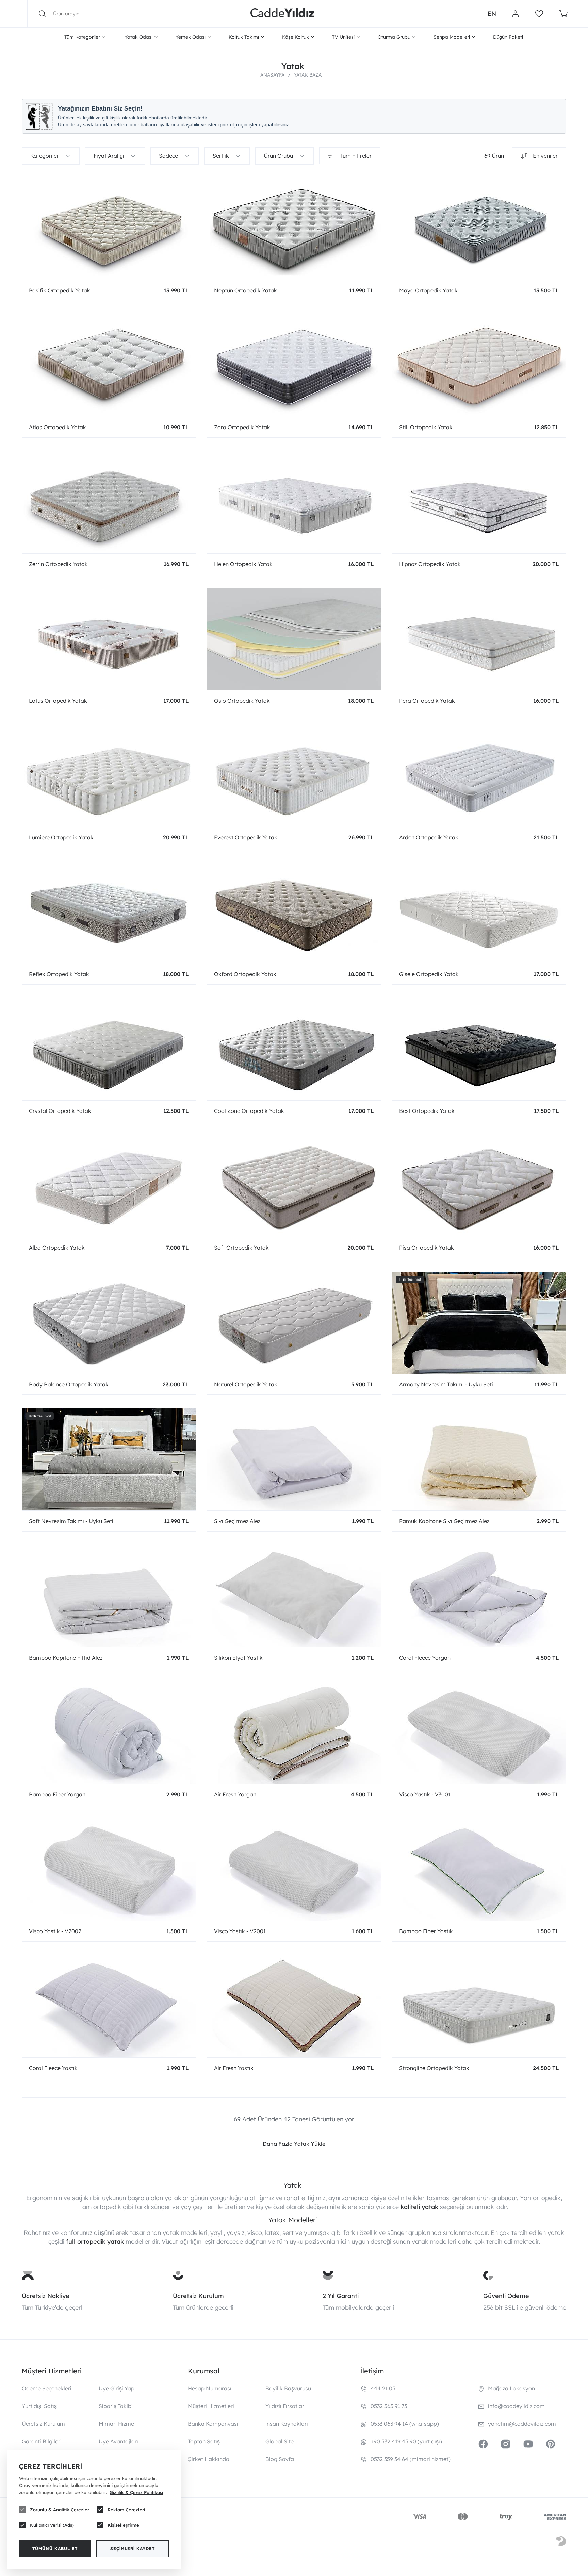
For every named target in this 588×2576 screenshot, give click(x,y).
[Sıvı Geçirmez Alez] (294, 1459)
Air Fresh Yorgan (235, 1794)
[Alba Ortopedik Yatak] (109, 1186)
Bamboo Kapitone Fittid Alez (66, 1658)
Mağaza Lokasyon (511, 2388)
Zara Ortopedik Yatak (242, 427)
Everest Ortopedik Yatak (246, 837)
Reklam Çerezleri (126, 2510)
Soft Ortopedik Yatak (241, 1248)
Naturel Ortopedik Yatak (246, 1384)
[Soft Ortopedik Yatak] (294, 1186)
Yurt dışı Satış (39, 2406)
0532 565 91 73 (389, 2406)
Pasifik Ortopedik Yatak (60, 290)
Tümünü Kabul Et (55, 2549)
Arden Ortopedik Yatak (429, 837)
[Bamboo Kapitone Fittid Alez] (109, 1596)
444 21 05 (383, 2388)
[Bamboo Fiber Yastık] (479, 1870)
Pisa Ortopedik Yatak (427, 1248)
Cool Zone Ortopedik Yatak (249, 1111)
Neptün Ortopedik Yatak (246, 290)
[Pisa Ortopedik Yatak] (479, 1186)
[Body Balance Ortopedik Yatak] (109, 1323)
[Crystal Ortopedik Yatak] (109, 1049)
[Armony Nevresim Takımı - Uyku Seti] (479, 1323)
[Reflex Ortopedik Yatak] (109, 913)
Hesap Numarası (210, 2388)
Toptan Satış (204, 2441)
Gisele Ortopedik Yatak (429, 974)
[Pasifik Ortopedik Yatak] (109, 229)
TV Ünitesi (343, 37)
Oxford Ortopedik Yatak (245, 974)
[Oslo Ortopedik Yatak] (294, 639)
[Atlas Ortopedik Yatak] (109, 366)
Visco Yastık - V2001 (240, 1931)
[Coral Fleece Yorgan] (479, 1596)
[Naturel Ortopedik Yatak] (294, 1323)
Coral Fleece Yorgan (425, 1658)
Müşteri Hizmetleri (211, 2406)
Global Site (280, 2441)
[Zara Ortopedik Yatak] (294, 366)
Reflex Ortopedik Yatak (59, 974)
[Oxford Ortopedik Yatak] (294, 913)
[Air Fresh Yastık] (294, 2006)
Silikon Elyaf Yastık (238, 1658)
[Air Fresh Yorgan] (294, 1733)
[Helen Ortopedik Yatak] (294, 502)
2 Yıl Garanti (341, 2296)
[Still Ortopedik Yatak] (479, 366)
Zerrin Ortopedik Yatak (58, 564)
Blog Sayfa (280, 2459)
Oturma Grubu (394, 37)
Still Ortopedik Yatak (426, 427)
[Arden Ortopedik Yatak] (479, 776)
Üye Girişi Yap (117, 2388)
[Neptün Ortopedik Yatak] (294, 229)
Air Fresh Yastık (234, 2068)
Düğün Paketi (508, 37)
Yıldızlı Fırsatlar (285, 2406)
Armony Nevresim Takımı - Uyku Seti (446, 1384)
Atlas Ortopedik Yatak (58, 427)
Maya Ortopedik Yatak (428, 290)
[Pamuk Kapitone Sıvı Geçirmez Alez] (479, 1459)
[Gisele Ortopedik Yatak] (479, 913)
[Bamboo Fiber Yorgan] (109, 1733)
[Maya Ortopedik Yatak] (479, 229)
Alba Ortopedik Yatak (57, 1248)
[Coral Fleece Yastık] (109, 2006)
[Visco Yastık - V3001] (479, 1733)
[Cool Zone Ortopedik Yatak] (294, 1049)
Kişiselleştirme (123, 2525)
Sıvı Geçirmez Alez (237, 1521)
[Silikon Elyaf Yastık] (294, 1596)
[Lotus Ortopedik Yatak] (109, 639)
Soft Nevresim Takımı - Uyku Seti (71, 1521)
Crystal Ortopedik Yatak (60, 1111)
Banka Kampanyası (213, 2424)
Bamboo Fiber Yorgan (57, 1794)
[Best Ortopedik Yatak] (479, 1049)
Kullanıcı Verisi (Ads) (52, 2525)
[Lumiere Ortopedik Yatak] (109, 776)
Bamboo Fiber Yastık (426, 1931)
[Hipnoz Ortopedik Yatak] (479, 502)
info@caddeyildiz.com (516, 2406)
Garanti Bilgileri (42, 2441)
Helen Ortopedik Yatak (243, 564)
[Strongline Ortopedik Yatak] (479, 2006)
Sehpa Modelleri (452, 37)
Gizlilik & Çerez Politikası (136, 2492)
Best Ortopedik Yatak (427, 1111)
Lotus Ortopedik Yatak (58, 701)
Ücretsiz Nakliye (46, 2296)
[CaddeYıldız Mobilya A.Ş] (282, 14)
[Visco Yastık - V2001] (294, 1870)
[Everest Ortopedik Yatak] (294, 776)
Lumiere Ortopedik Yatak (61, 837)
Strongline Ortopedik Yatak (434, 2068)
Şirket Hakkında (209, 2459)
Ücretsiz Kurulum (198, 2296)
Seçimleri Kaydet (133, 2549)
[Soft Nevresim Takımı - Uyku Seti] (109, 1459)
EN (492, 13)
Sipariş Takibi (116, 2406)
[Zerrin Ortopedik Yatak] (109, 502)
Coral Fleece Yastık (53, 2068)
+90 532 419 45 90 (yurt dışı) (406, 2441)
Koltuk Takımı (244, 37)
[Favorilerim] (539, 14)
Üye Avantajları (118, 2441)
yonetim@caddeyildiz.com (522, 2424)
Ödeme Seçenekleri (47, 2388)
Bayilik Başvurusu (288, 2388)
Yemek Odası (191, 37)
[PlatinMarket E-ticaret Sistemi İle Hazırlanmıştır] (561, 2542)
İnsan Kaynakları (287, 2424)
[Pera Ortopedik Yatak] (479, 639)
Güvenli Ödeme (506, 2296)
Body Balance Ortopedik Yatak (69, 1384)
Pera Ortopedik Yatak (427, 701)
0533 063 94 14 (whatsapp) (405, 2424)
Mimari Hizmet (117, 2424)
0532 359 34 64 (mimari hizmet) (411, 2459)
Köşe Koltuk (296, 37)
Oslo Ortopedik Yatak (242, 701)
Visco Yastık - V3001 (425, 1794)
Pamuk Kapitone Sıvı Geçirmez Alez (444, 1521)
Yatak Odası (138, 37)
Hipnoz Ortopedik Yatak (430, 564)
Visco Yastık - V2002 (55, 1931)
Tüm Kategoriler (82, 37)
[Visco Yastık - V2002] (109, 1870)
